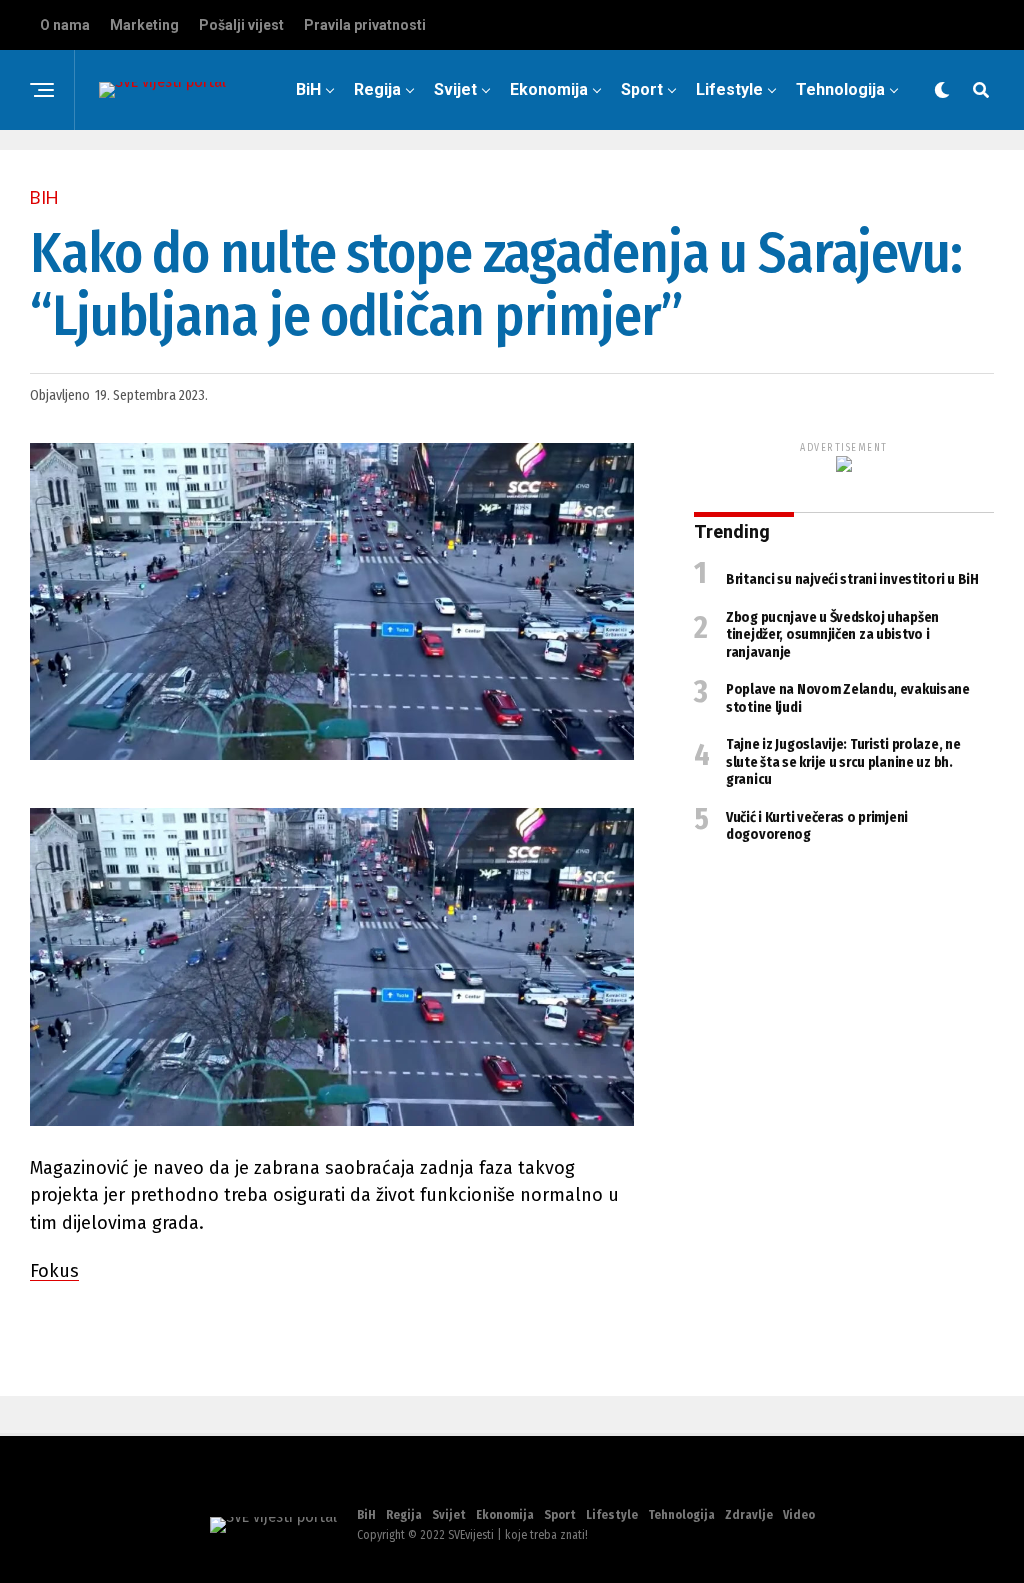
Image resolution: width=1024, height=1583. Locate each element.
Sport (642, 89)
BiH (308, 89)
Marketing (144, 25)
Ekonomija (549, 89)
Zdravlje (552, 172)
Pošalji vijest (241, 25)
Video (638, 172)
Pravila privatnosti (365, 25)
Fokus (54, 1271)
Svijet (455, 89)
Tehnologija (840, 89)
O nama (65, 25)
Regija (377, 89)
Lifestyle (729, 89)
